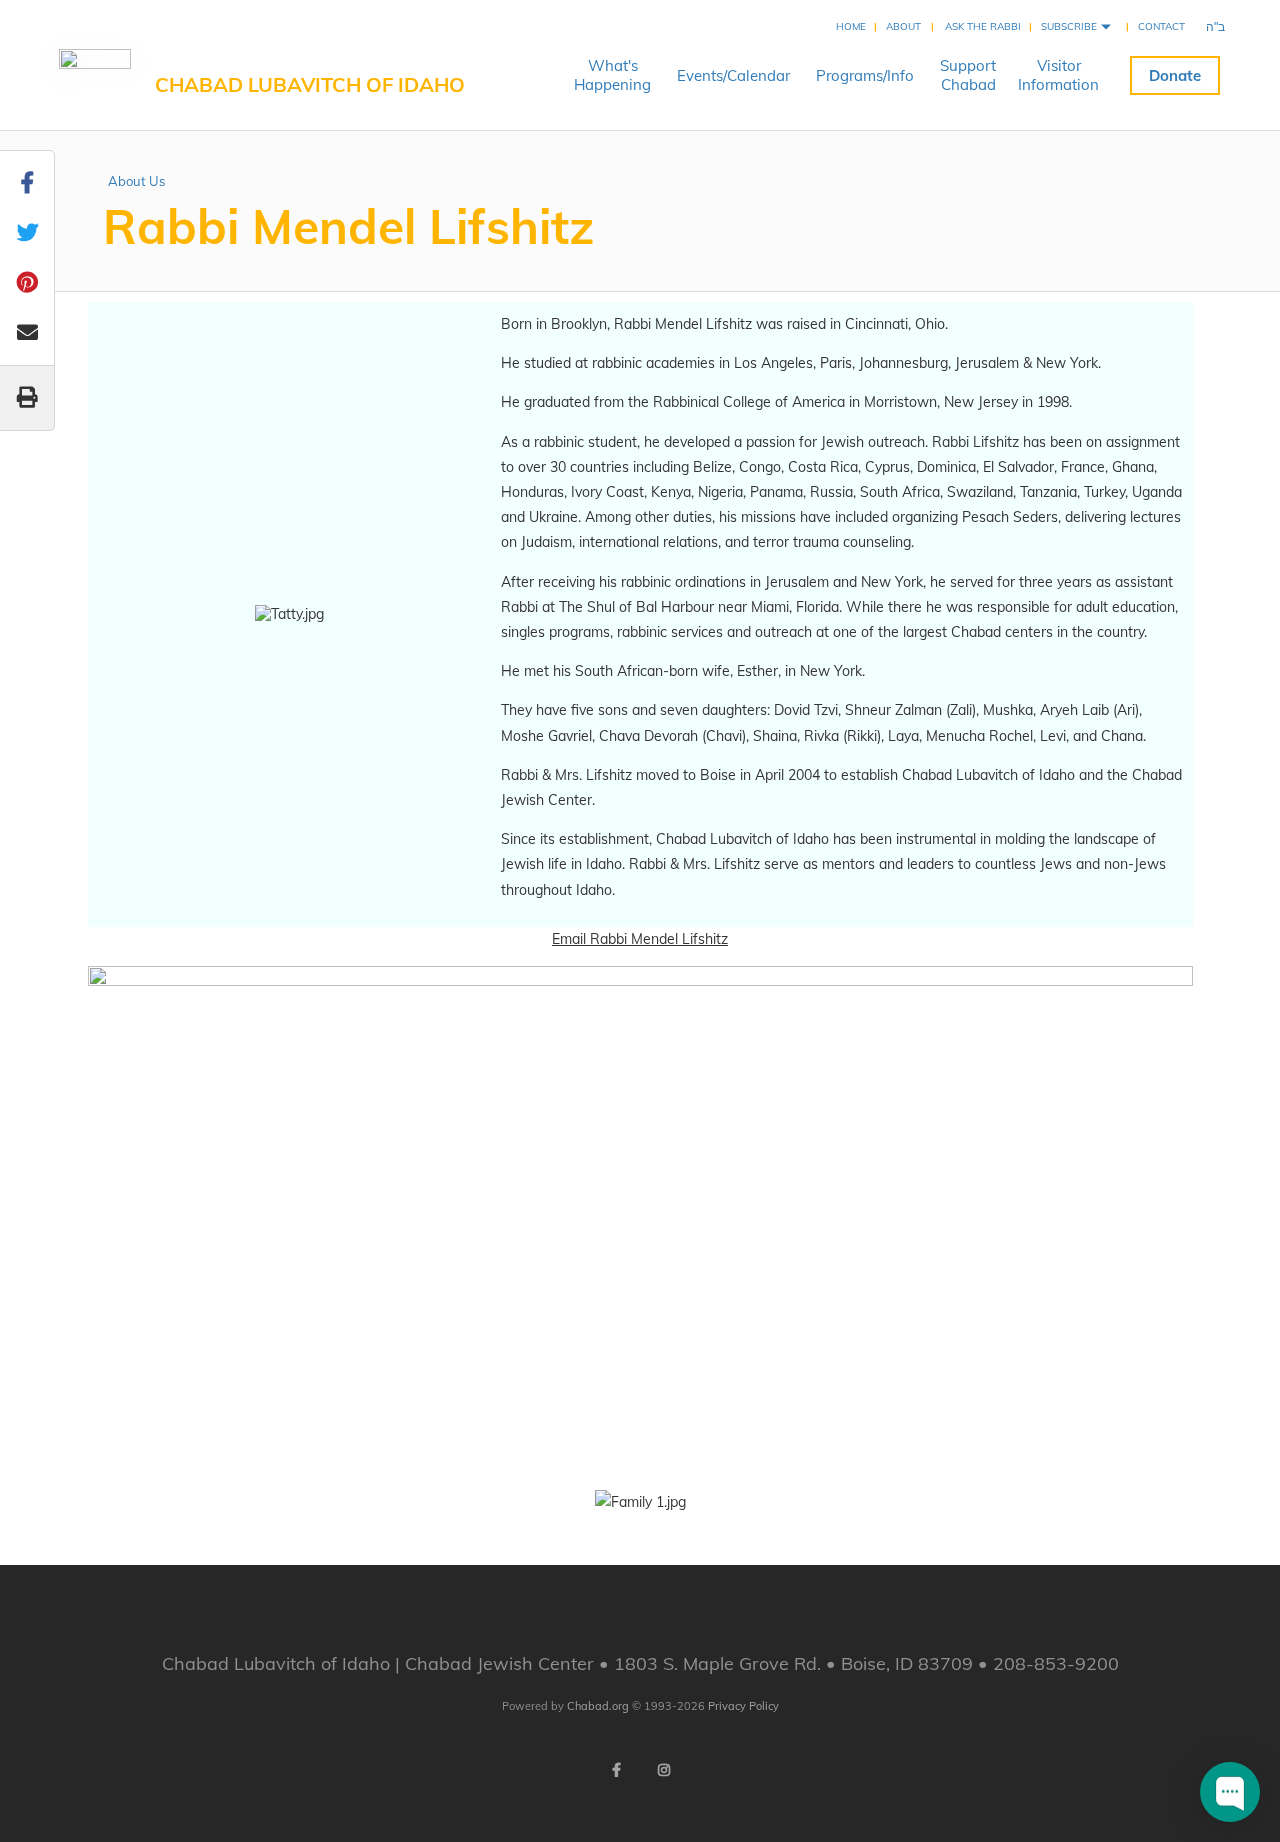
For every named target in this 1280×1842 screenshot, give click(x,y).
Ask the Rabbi (983, 26)
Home (851, 26)
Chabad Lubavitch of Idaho (310, 84)
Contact (1161, 26)
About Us (136, 181)
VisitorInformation (1058, 75)
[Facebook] (616, 1770)
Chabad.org (598, 1706)
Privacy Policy (743, 1706)
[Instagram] (664, 1770)
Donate (1175, 75)
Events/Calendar (733, 75)
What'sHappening (612, 75)
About (903, 26)
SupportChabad (968, 75)
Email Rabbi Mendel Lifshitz (640, 939)
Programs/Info (865, 75)
